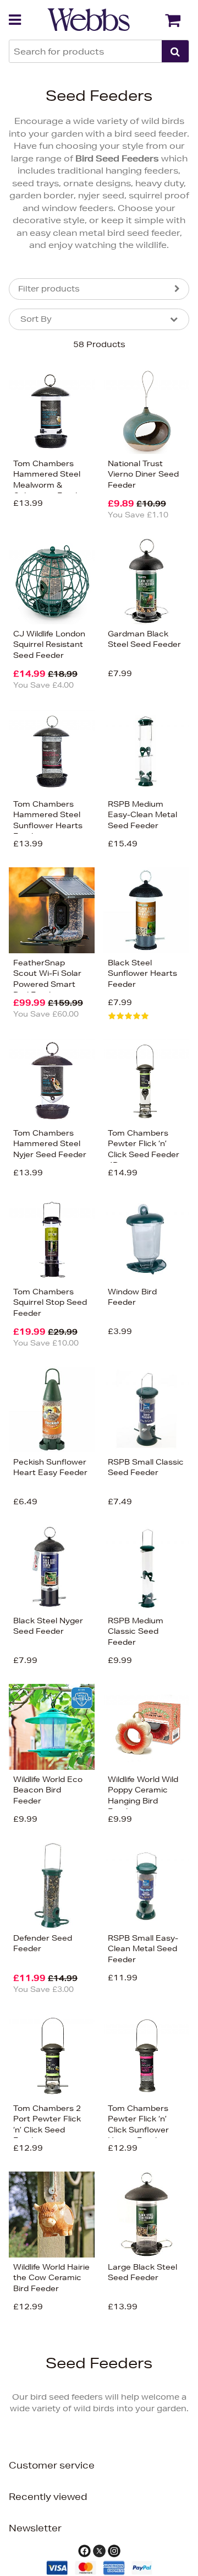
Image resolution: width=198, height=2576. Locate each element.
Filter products (49, 289)
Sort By (36, 319)
